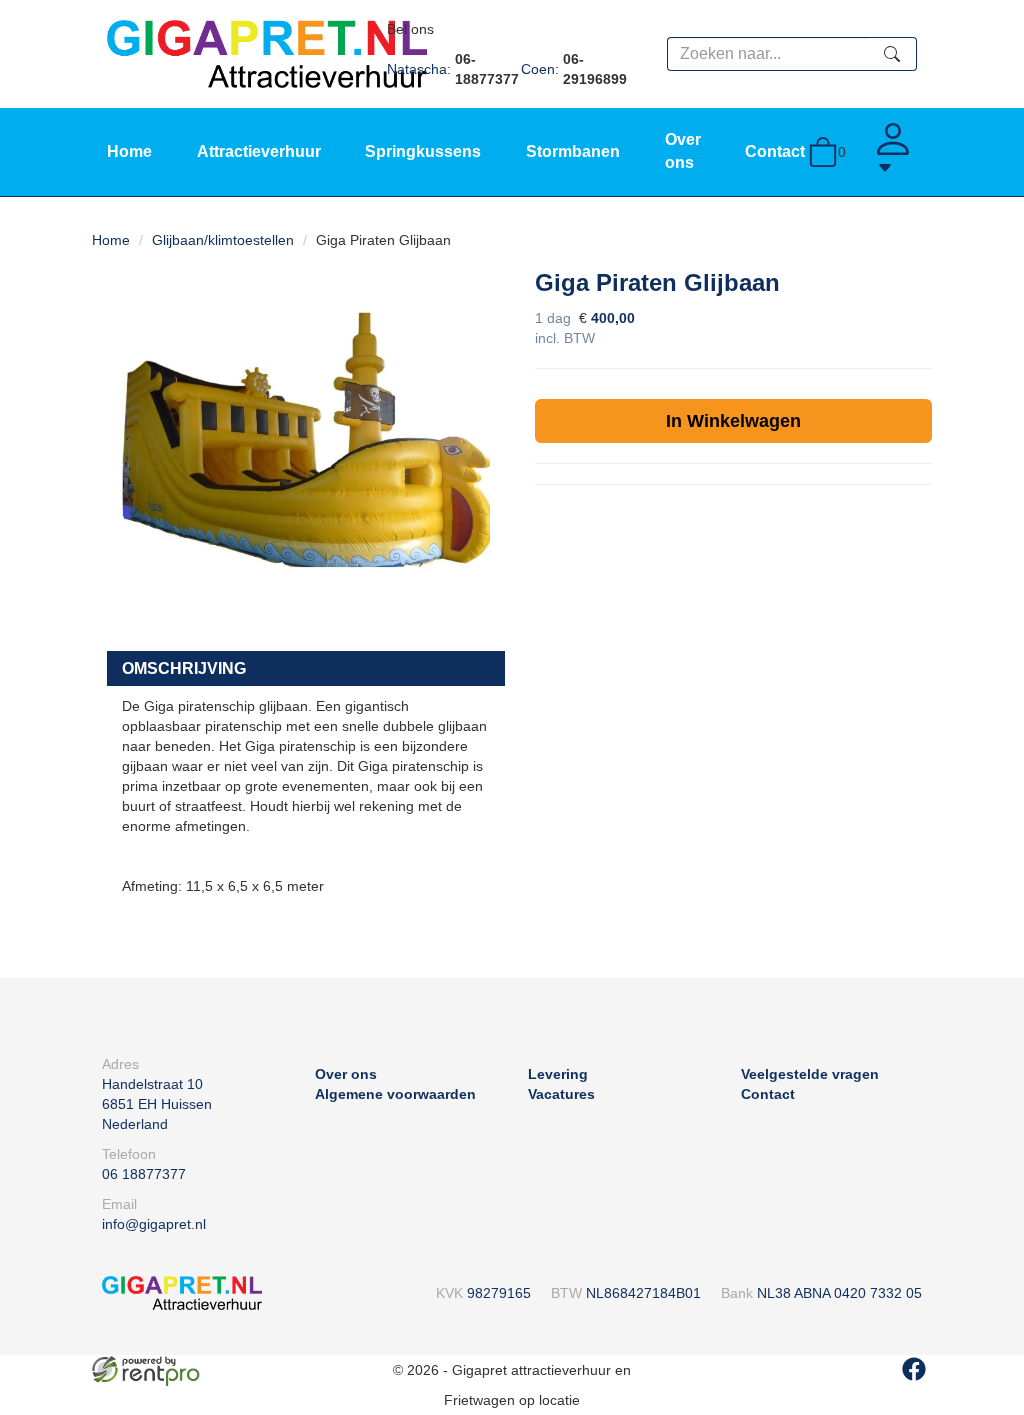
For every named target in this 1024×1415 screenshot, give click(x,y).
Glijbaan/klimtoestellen (223, 240)
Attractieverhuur (259, 151)
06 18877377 (144, 1174)
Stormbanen (573, 151)
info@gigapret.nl (154, 1224)
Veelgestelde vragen (810, 1074)
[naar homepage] (267, 53)
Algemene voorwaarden (395, 1094)
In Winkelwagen (733, 421)
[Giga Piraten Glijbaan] (306, 447)
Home (129, 151)
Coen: (574, 69)
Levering (558, 1074)
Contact (775, 151)
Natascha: (453, 69)
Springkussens (423, 151)
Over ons (346, 1074)
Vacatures (561, 1094)
